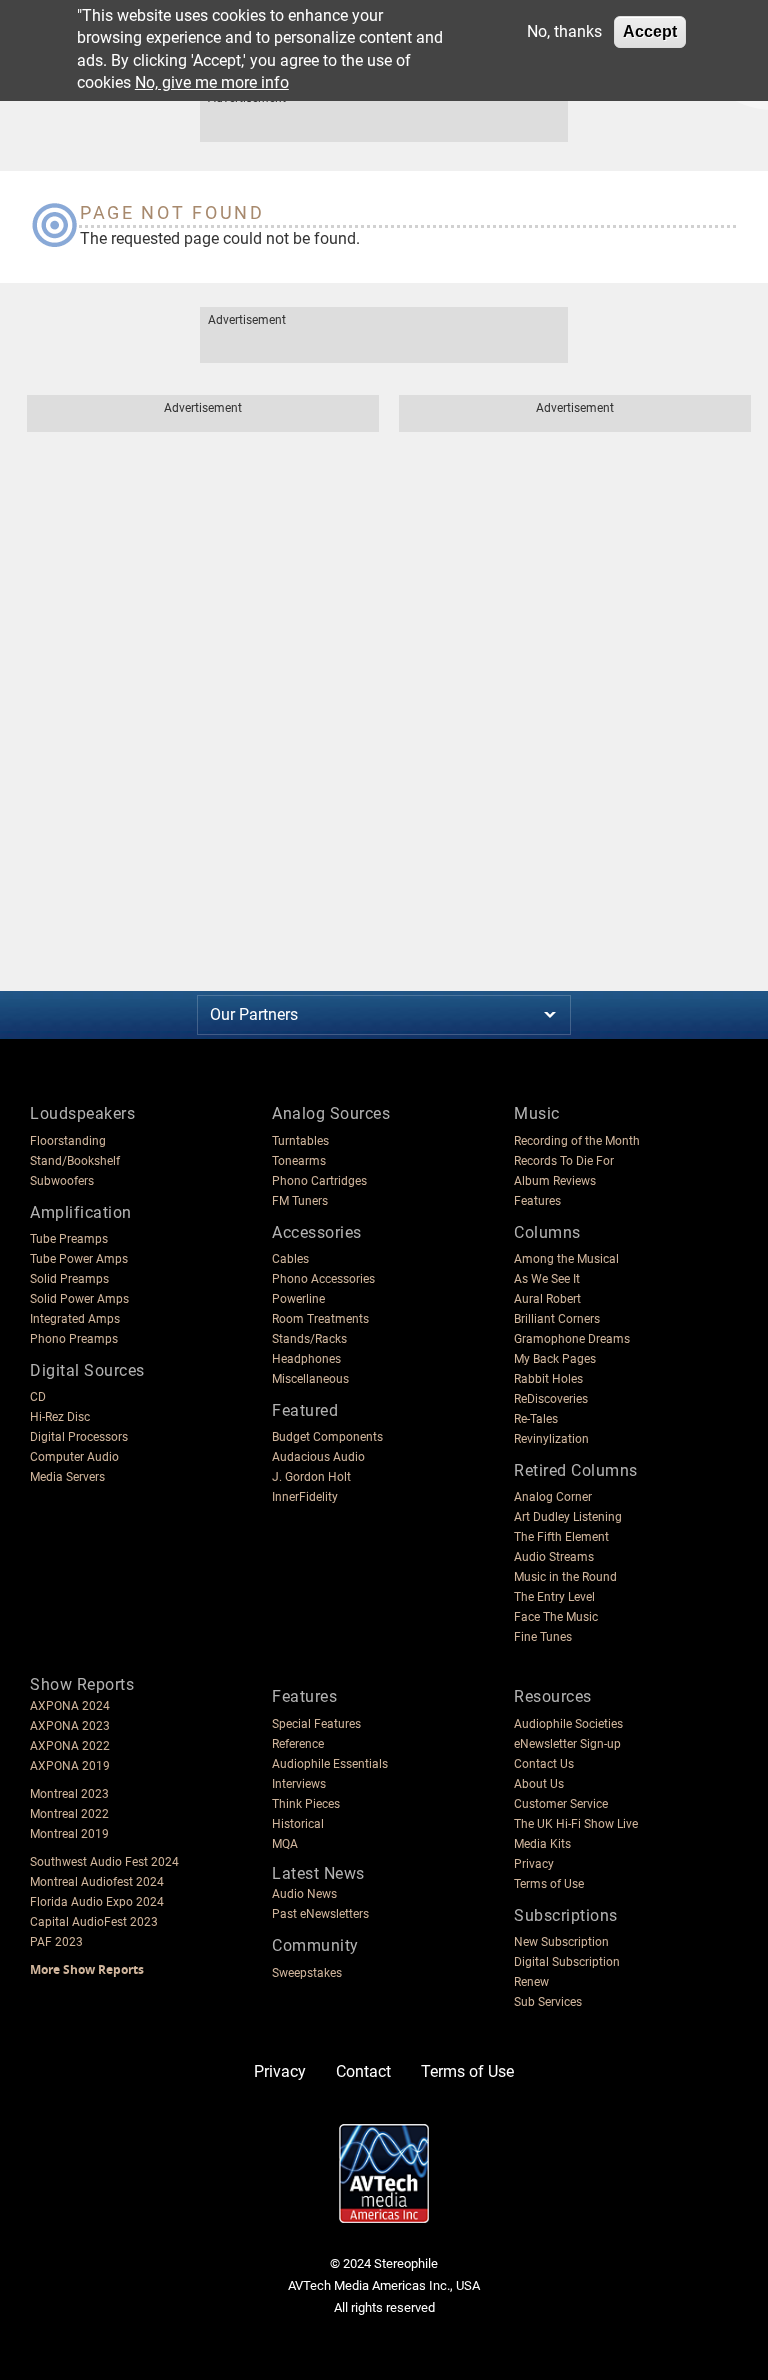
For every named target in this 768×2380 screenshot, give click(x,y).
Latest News (318, 1873)
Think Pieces (306, 1804)
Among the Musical (566, 1259)
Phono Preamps (74, 1339)
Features (537, 1201)
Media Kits (542, 1844)
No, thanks (564, 31)
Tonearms (299, 1161)
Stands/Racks (309, 1339)
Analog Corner (553, 1497)
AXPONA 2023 (70, 1726)
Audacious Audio (318, 1457)
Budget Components (327, 1437)
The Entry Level (554, 1597)
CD (38, 1397)
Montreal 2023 (69, 1794)
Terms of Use (549, 1884)
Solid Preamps (69, 1279)
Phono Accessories (323, 1279)
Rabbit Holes (548, 1379)
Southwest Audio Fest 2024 (104, 1862)
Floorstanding (68, 1141)
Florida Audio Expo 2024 (97, 1902)
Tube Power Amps (79, 1259)
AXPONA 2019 (70, 1766)
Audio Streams (554, 1557)
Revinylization (551, 1439)
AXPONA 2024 (70, 1706)
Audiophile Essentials (330, 1764)
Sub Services (548, 2002)
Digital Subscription (567, 1962)
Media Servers (67, 1477)
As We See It (547, 1279)
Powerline (298, 1299)
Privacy (534, 1864)
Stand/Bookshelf (75, 1161)
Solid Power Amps (79, 1299)
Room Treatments (320, 1319)
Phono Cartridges (319, 1181)
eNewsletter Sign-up (567, 1744)
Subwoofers (62, 1181)
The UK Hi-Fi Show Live (576, 1824)
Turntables (300, 1141)
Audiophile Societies (568, 1724)
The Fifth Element (561, 1537)
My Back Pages (555, 1359)
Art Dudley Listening (568, 1517)
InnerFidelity (305, 1497)
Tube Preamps (69, 1239)
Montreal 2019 (69, 1834)
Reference (298, 1744)
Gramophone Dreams (572, 1339)
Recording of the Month (577, 1141)
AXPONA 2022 (70, 1746)
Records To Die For (564, 1161)
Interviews (299, 1784)
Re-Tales (536, 1419)
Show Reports (82, 1684)
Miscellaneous (310, 1379)
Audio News (304, 1894)
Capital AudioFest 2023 (94, 1922)
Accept (650, 31)
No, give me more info (212, 82)
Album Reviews (555, 1181)
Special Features (316, 1724)
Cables (290, 1259)
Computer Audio (74, 1457)
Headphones (306, 1359)
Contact (363, 2071)
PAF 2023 (56, 1942)
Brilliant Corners (557, 1319)
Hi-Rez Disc (60, 1417)
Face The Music (556, 1617)
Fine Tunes (543, 1637)
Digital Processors (79, 1437)
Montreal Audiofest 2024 (97, 1882)
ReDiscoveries (551, 1399)
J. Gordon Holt (311, 1477)
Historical (298, 1824)
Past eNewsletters (320, 1914)
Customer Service (561, 1804)
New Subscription (561, 1942)
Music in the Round (565, 1577)
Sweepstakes (307, 1973)
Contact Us (544, 1764)
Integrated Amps (75, 1319)
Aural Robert (547, 1299)
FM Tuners (300, 1201)
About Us (539, 1784)
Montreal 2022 (69, 1814)
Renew (531, 1982)
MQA (285, 1844)
